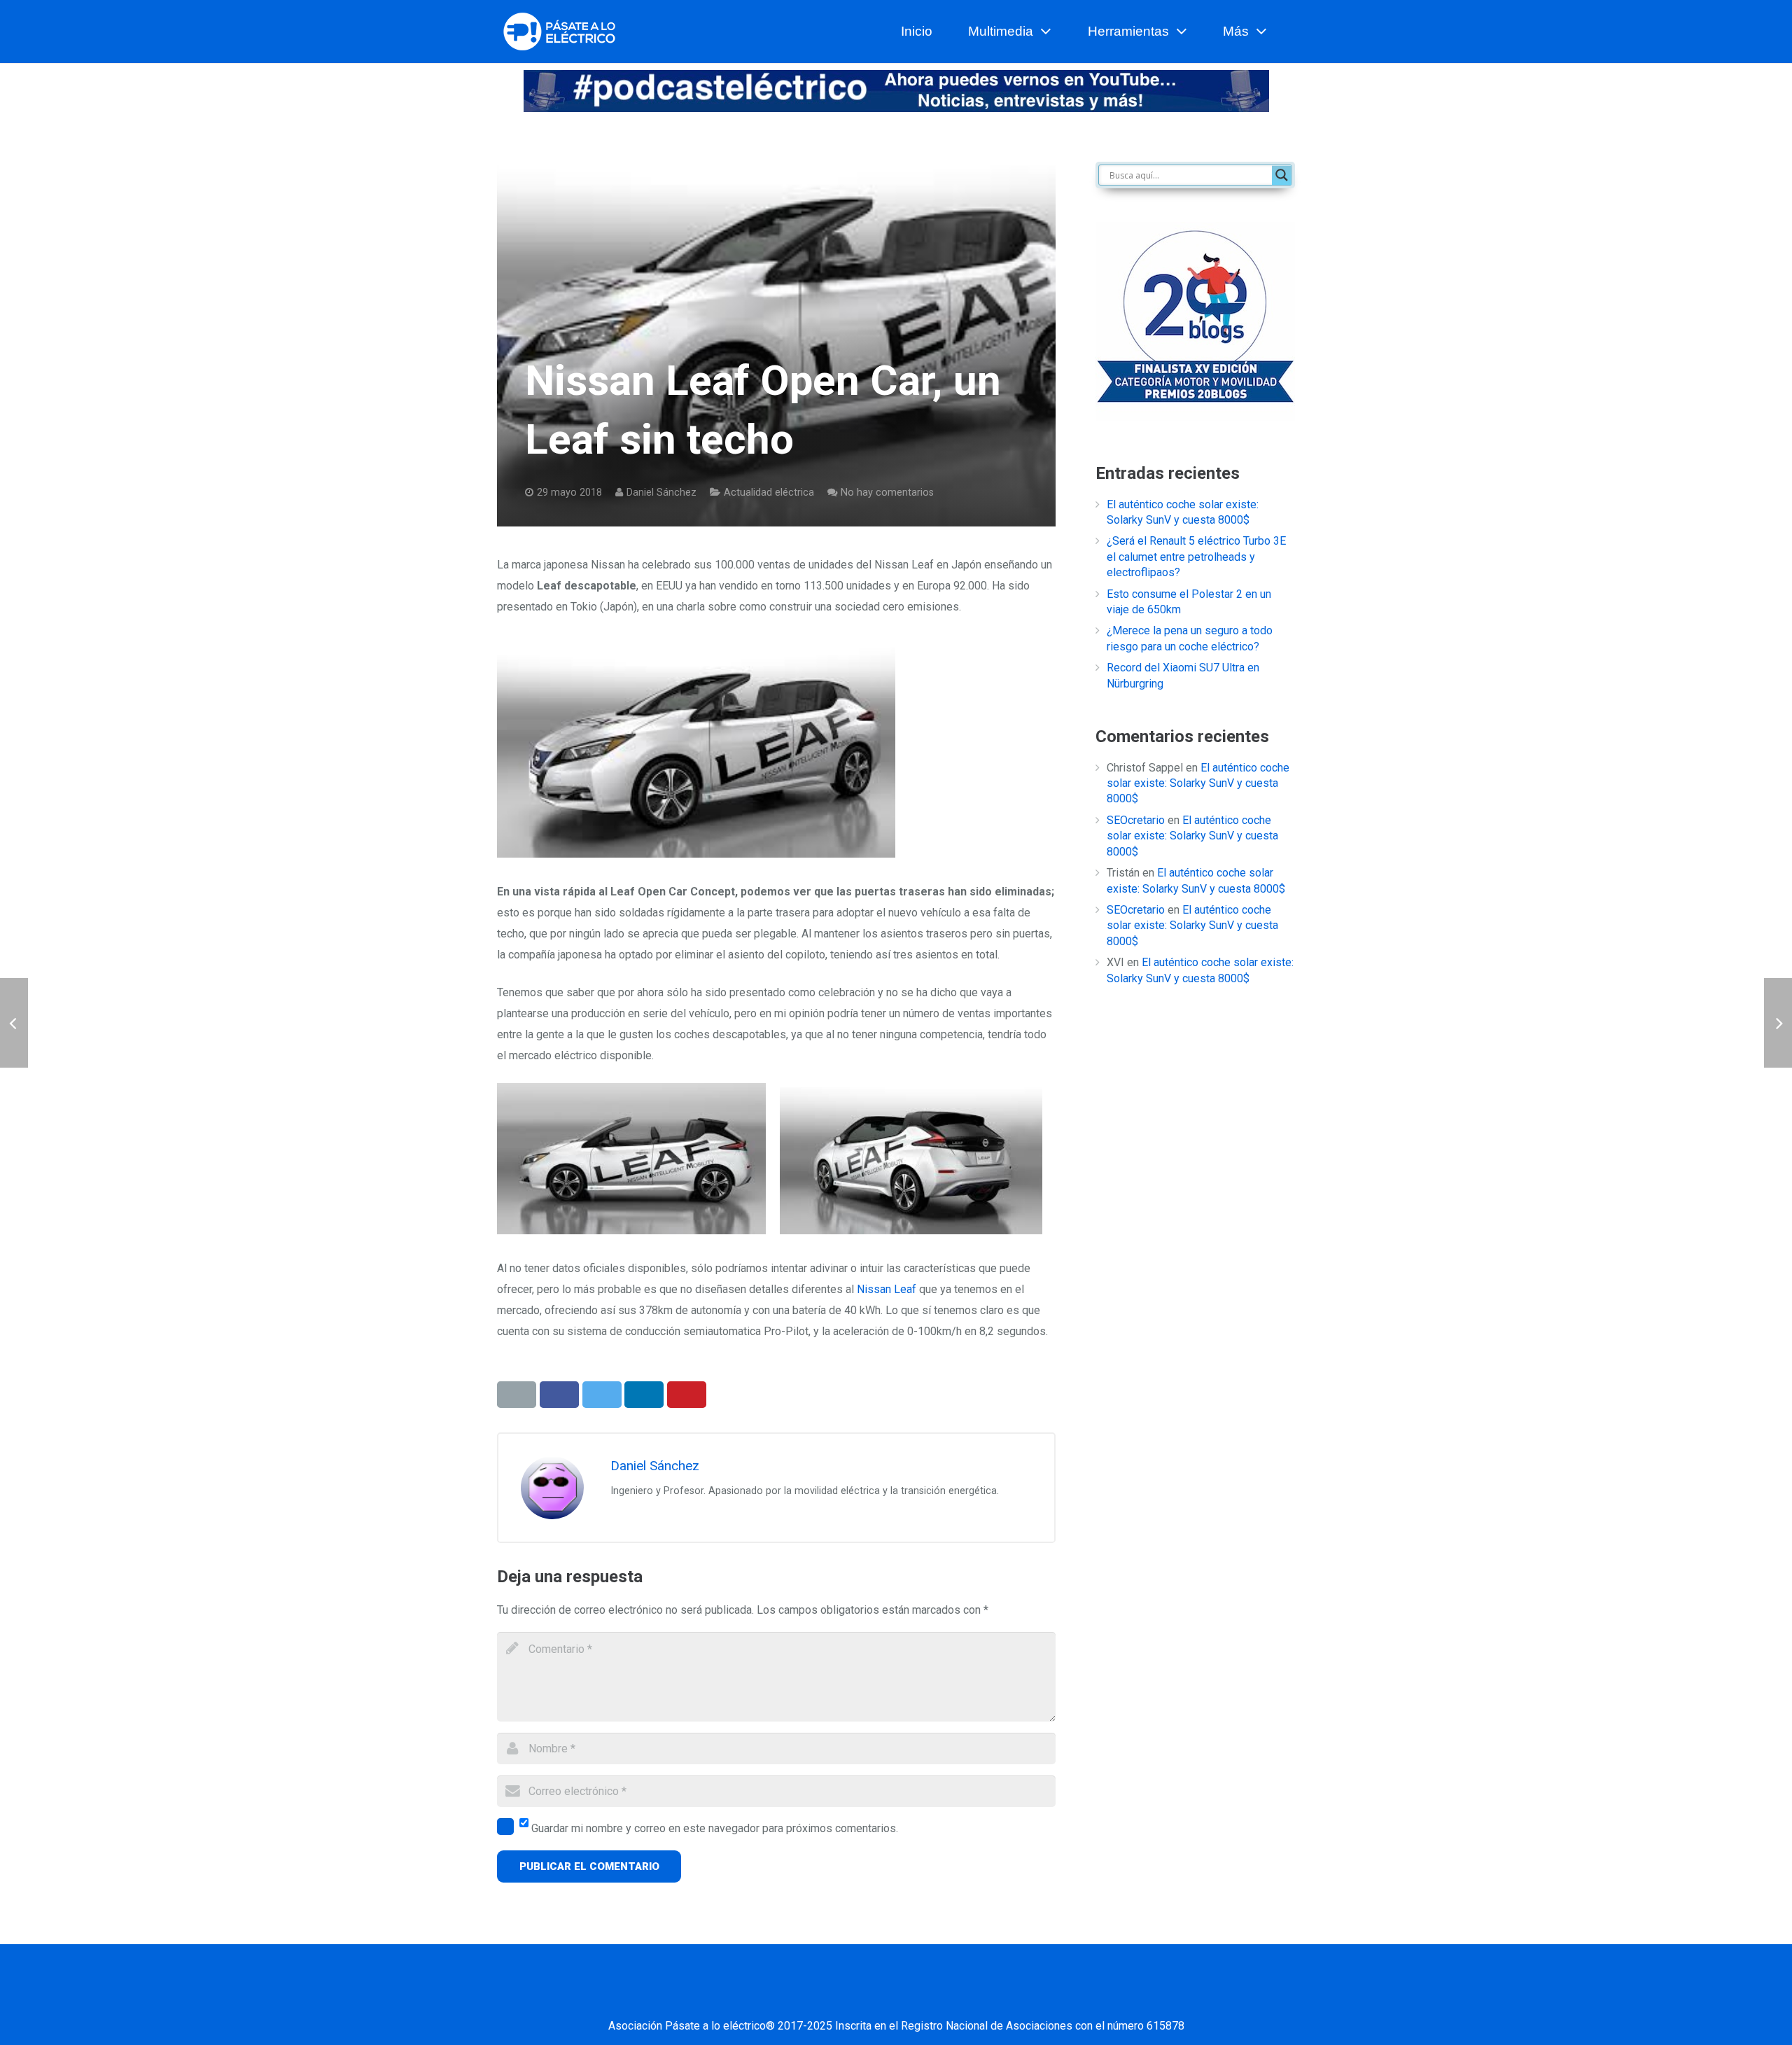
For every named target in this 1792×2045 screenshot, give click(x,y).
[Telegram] (1018, 1998)
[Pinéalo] (687, 1395)
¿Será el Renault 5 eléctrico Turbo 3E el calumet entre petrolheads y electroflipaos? (1196, 557)
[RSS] (983, 1998)
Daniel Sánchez (661, 493)
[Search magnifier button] (1282, 175)
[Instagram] (948, 1998)
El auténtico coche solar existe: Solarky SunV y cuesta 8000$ (1198, 783)
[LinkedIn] (878, 1998)
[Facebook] (808, 1998)
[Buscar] (1289, 32)
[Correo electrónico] (773, 1998)
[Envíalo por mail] (517, 1395)
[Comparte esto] (559, 1395)
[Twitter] (843, 1998)
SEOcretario (1136, 820)
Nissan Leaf (887, 1289)
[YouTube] (913, 1998)
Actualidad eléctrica (769, 493)
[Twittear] (602, 1395)
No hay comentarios (887, 493)
